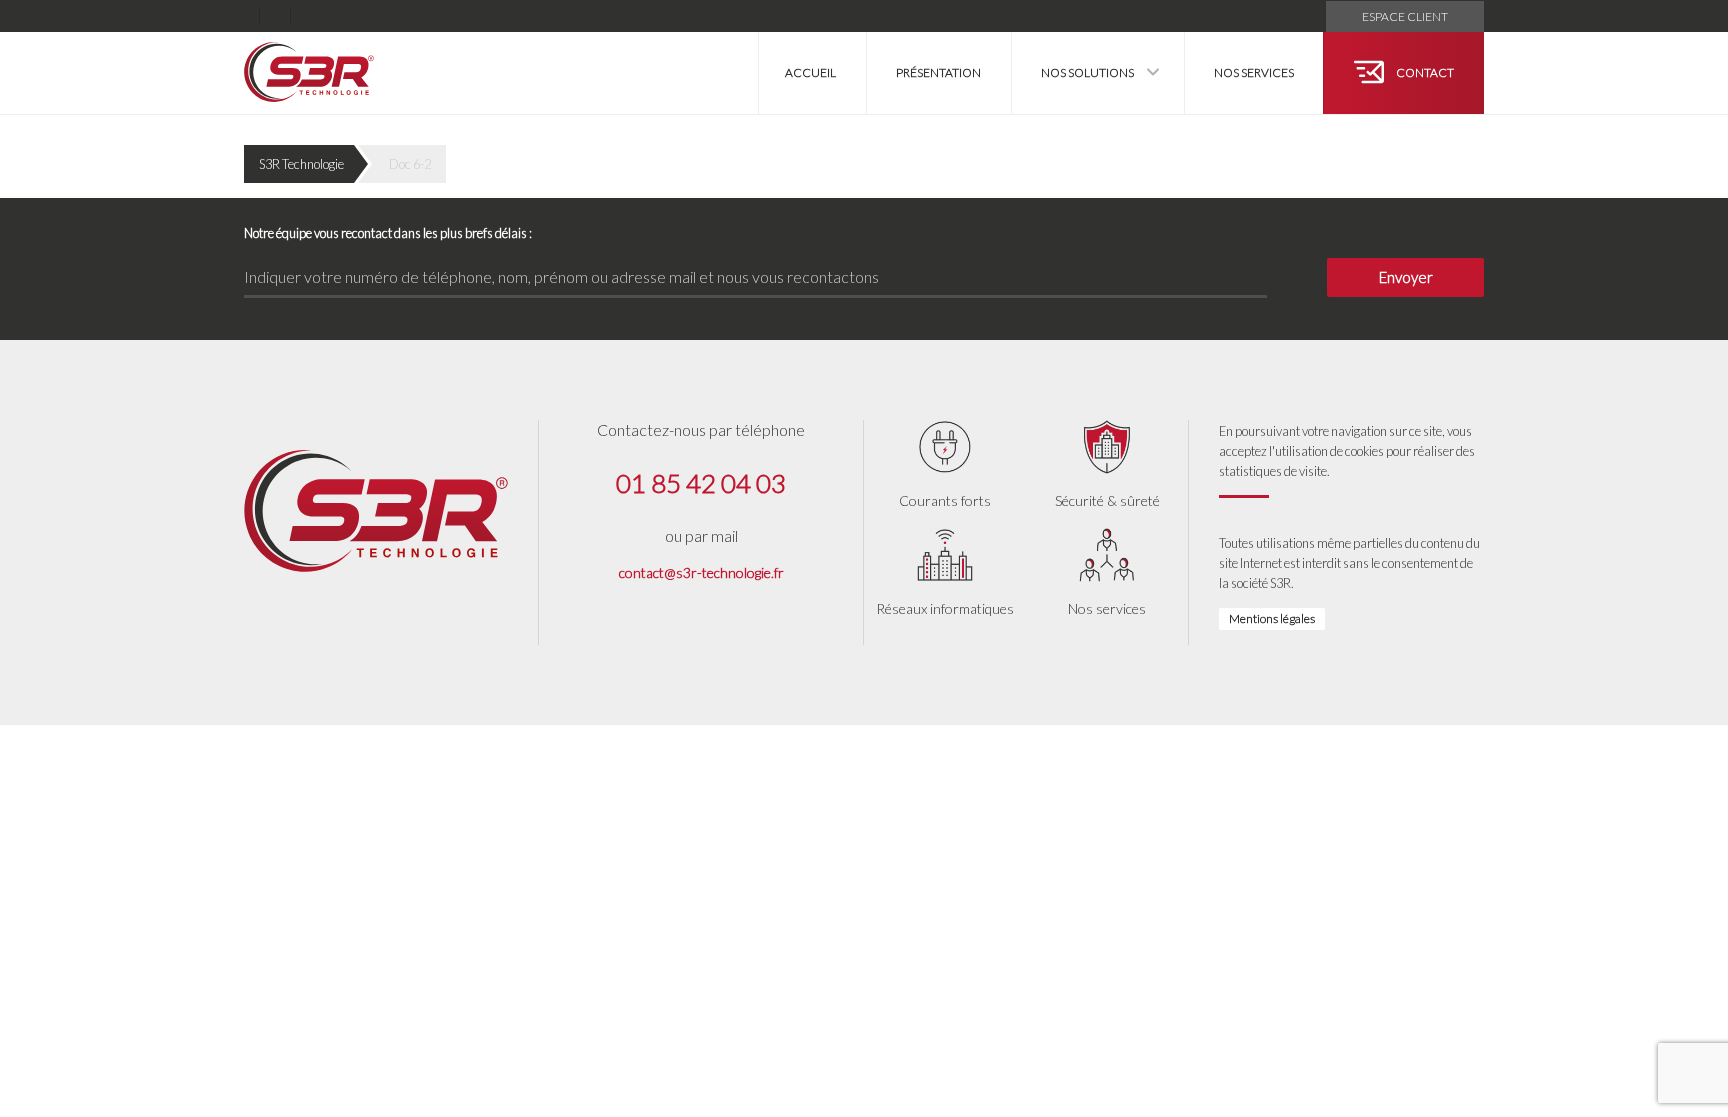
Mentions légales (1272, 618)
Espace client (1405, 16)
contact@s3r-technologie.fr (701, 572)
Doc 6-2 (410, 164)
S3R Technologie (301, 164)
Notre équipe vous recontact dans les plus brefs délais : (388, 233)
